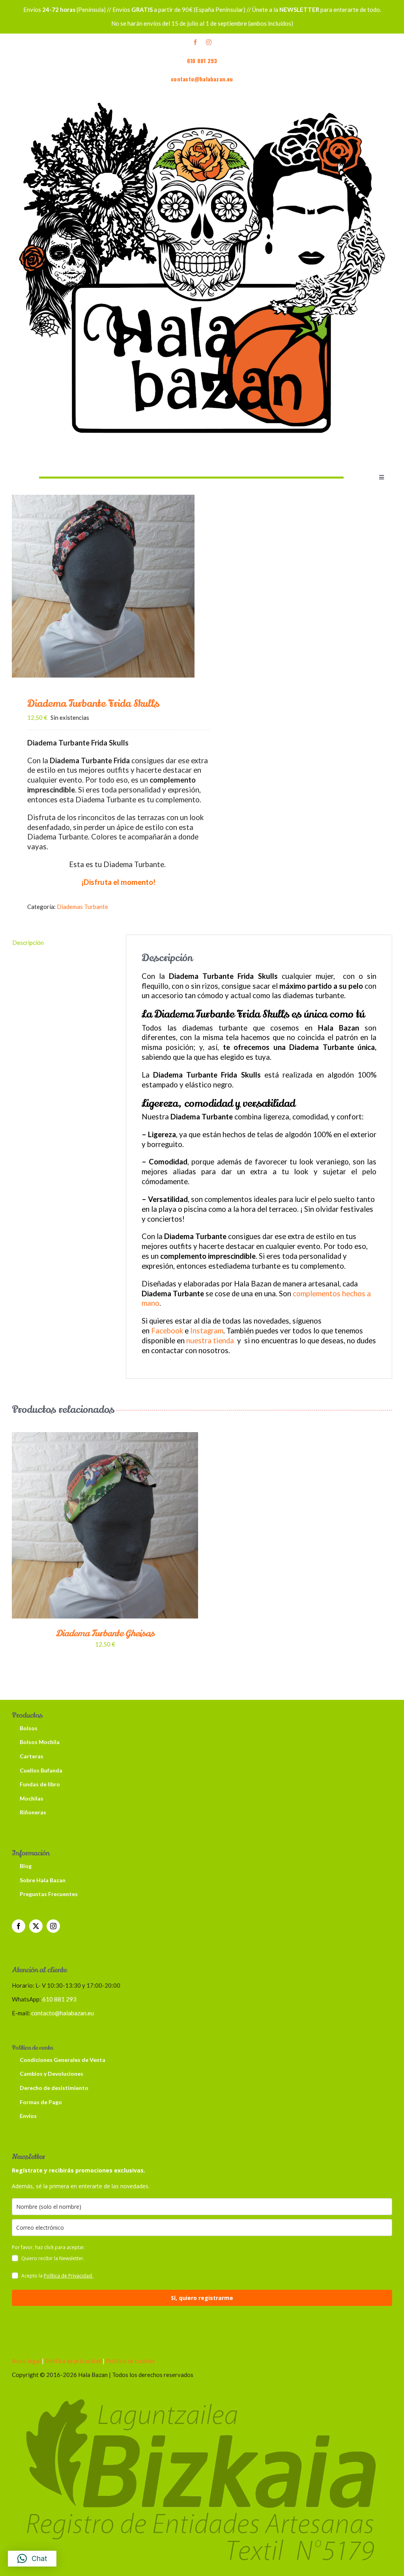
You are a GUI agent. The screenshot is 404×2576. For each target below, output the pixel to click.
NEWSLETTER (299, 9)
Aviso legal (26, 2361)
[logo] (202, 92)
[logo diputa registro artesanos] (202, 2390)
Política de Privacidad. (68, 2276)
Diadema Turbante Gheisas (105, 1633)
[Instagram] (53, 1926)
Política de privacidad (73, 2361)
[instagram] (209, 42)
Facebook (167, 1331)
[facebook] (195, 42)
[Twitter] (36, 1926)
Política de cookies (130, 2361)
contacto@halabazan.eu (202, 79)
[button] (32, 2559)
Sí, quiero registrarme (202, 2298)
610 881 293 (202, 61)
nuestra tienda (210, 1341)
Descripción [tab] (28, 943)
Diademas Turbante (82, 907)
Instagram (207, 1331)
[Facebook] (19, 1926)
